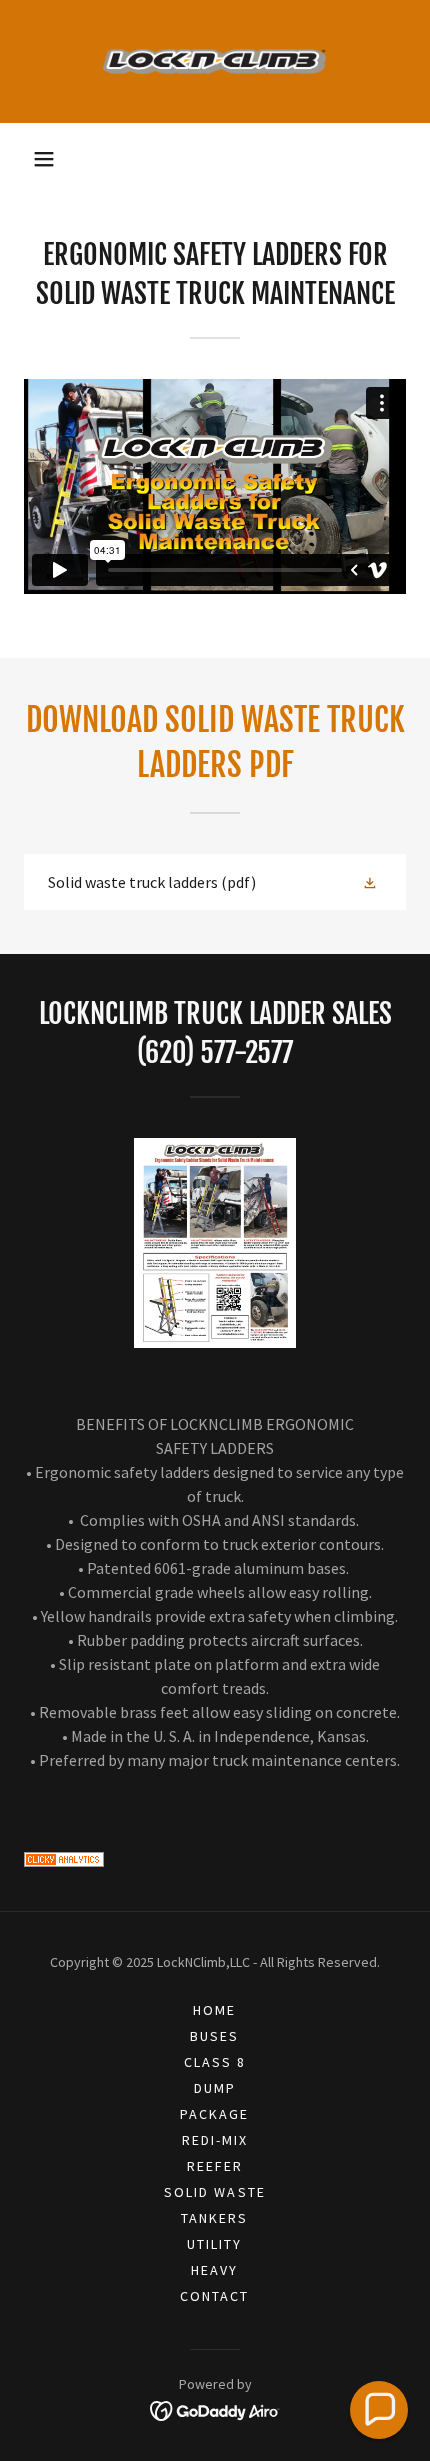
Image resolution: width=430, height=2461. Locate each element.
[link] (215, 61)
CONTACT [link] (214, 2296)
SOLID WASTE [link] (214, 2192)
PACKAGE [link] (214, 2114)
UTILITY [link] (214, 2244)
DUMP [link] (215, 2088)
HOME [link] (214, 2010)
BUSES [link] (214, 2036)
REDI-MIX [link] (215, 2140)
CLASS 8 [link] (215, 2062)
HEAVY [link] (214, 2270)
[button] (44, 159)
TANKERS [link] (214, 2218)
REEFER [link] (215, 2166)
